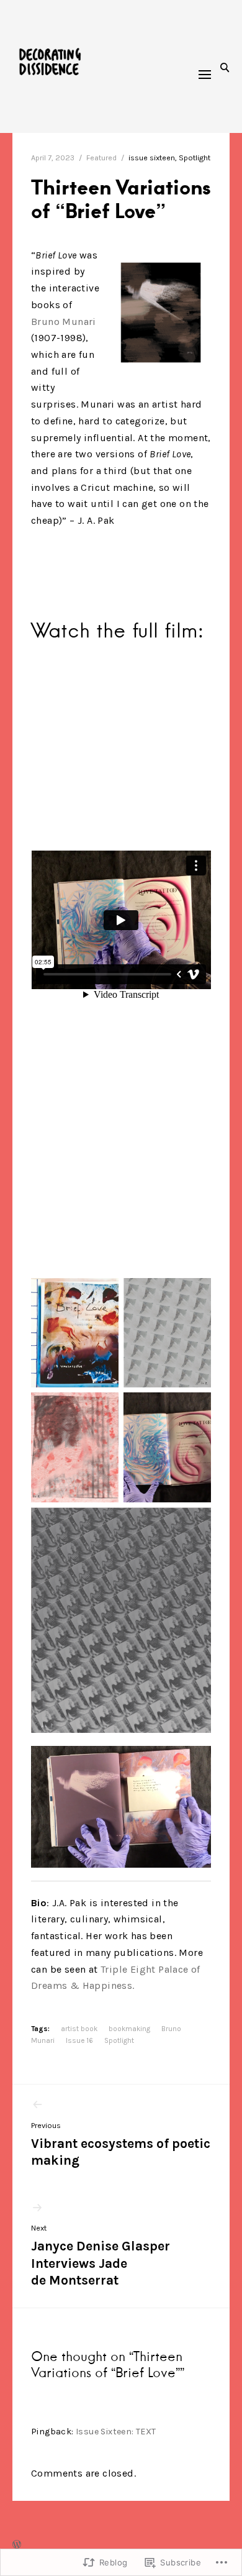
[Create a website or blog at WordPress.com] (17, 2546)
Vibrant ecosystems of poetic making (121, 2144)
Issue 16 (79, 2040)
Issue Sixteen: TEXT (116, 2432)
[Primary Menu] (205, 75)
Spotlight (195, 158)
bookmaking (129, 2029)
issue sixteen (152, 158)
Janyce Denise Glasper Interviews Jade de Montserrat (101, 2256)
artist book (79, 2029)
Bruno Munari (64, 322)
